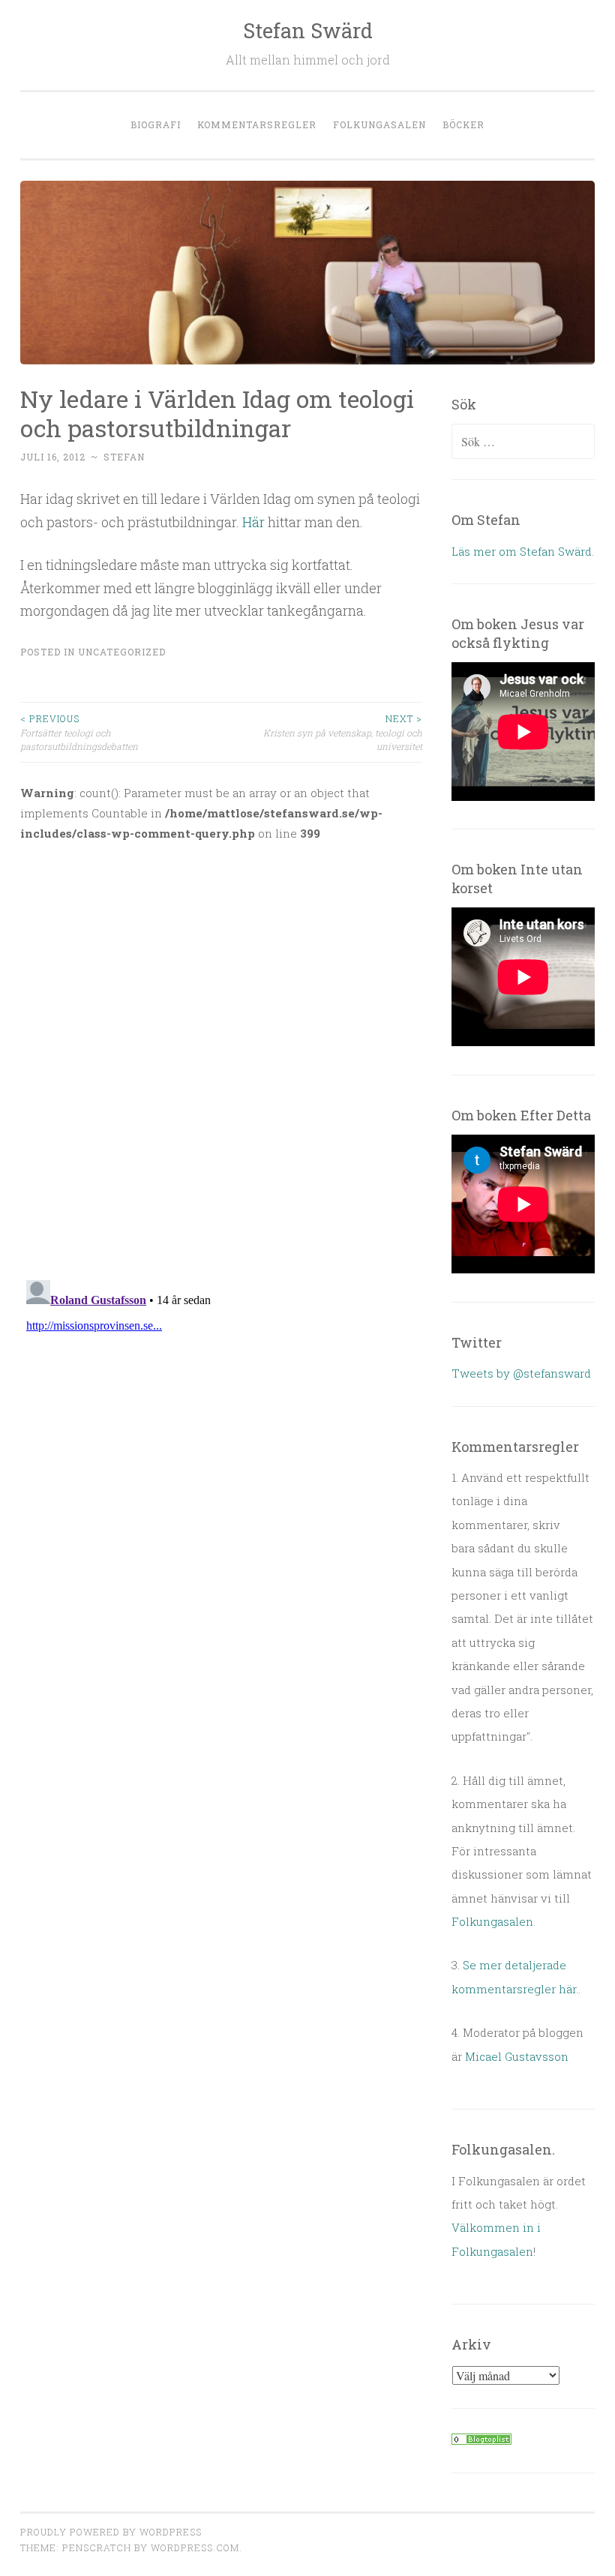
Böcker (463, 124)
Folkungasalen (379, 124)
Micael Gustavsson (517, 2056)
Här (253, 522)
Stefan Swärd (308, 30)
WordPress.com (195, 2548)
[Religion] (481, 2440)
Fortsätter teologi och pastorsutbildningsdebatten (79, 732)
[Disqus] (221, 1051)
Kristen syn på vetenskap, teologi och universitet (343, 732)
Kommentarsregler (257, 124)
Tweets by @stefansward (521, 1373)
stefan (124, 457)
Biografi (156, 124)
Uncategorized (122, 652)
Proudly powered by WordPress (111, 2532)
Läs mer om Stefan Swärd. (523, 551)
